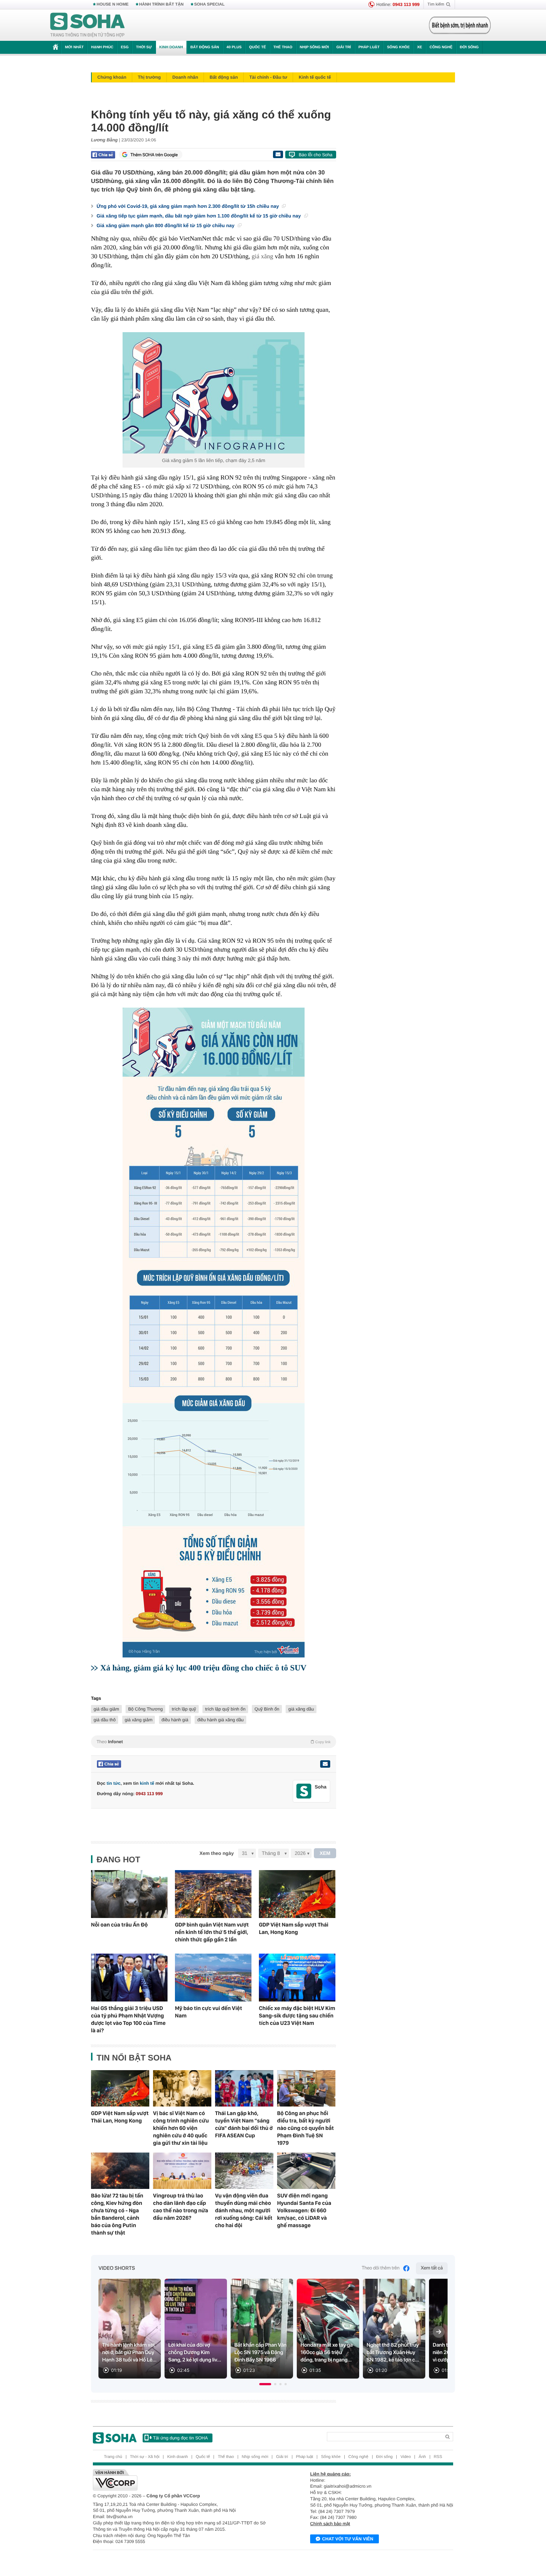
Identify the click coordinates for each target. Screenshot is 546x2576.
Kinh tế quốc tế (315, 77)
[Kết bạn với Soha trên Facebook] (304, 1791)
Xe (420, 47)
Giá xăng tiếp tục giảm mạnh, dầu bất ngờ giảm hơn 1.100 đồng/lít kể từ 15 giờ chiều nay (199, 216)
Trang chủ (113, 2457)
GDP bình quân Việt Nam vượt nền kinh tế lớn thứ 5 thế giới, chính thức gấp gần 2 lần (212, 1932)
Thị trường (149, 77)
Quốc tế (257, 47)
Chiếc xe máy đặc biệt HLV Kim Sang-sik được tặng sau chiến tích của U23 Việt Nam (297, 2016)
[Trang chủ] (88, 25)
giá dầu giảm (106, 1709)
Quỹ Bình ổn (267, 1709)
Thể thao (283, 47)
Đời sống (469, 47)
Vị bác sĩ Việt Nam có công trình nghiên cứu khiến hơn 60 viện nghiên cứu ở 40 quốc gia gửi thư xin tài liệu (181, 2128)
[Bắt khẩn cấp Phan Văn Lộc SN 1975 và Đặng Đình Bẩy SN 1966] (262, 2329)
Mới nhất (74, 47)
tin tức (113, 1783)
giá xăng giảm (139, 1720)
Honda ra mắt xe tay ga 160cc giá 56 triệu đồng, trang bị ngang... (327, 2353)
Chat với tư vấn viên (348, 2539)
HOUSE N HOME (113, 4)
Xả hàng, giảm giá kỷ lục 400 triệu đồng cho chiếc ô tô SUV (203, 1668)
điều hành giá (175, 1720)
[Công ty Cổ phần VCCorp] (183, 2480)
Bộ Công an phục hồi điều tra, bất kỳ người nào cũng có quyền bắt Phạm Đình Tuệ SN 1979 (305, 2128)
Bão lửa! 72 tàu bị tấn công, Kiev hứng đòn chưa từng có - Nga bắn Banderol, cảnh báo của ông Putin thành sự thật (117, 2214)
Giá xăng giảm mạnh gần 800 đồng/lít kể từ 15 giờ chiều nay (166, 225)
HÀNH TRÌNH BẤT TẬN (162, 4)
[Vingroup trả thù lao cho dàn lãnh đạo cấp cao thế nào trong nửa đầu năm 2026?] (182, 2171)
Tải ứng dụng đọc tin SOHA (180, 2438)
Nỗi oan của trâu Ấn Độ (119, 1925)
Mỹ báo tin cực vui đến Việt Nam (209, 2012)
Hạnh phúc (102, 47)
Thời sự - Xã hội (145, 2457)
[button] (265, 2384)
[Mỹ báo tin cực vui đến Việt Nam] (213, 1978)
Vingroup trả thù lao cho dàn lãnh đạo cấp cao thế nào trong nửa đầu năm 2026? (181, 2207)
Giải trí (343, 47)
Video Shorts (117, 2268)
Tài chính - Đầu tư (268, 77)
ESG (125, 47)
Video (406, 2457)
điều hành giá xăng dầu (220, 1720)
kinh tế (147, 1783)
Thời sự (144, 47)
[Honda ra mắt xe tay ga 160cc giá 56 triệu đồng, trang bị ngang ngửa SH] (328, 2329)
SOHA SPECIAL (209, 4)
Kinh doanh (171, 47)
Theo (214, 1742)
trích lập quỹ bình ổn (225, 1709)
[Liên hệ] (325, 1764)
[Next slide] (439, 2332)
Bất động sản (205, 47)
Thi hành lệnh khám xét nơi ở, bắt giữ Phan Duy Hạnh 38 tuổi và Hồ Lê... (129, 2353)
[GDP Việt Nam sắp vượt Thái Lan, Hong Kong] (297, 1894)
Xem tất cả (432, 2268)
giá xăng (263, 256)
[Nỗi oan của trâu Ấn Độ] (129, 1894)
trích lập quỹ (184, 1709)
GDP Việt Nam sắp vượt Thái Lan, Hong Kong (294, 1928)
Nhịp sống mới (314, 47)
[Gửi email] (278, 154)
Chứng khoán (112, 77)
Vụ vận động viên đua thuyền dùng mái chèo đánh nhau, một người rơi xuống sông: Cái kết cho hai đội (244, 2210)
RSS (438, 2457)
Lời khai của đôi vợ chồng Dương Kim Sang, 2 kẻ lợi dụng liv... (195, 2353)
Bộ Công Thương (145, 1709)
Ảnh (422, 2457)
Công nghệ (441, 47)
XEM (325, 1853)
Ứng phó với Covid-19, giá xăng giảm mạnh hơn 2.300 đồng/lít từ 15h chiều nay (188, 206)
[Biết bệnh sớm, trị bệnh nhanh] (460, 25)
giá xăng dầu (301, 1709)
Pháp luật (369, 47)
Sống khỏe (398, 47)
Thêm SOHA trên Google (154, 155)
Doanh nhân (185, 77)
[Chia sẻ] (103, 155)
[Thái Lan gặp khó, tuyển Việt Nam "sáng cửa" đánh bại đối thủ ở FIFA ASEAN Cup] (244, 2088)
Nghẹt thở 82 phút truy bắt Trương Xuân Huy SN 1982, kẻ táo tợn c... (393, 2353)
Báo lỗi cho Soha (316, 155)
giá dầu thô (105, 1720)
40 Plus (234, 47)
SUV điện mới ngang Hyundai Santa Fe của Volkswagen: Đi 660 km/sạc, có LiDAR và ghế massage (304, 2210)
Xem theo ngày (217, 1853)
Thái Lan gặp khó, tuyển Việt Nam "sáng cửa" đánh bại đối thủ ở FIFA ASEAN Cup (244, 2124)
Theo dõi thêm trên (381, 2268)
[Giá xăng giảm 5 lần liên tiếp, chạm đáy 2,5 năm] (214, 393)
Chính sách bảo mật (330, 2524)
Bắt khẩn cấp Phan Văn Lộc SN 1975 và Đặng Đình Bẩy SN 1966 (261, 2353)
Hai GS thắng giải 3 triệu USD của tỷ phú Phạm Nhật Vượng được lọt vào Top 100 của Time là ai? (128, 2019)
